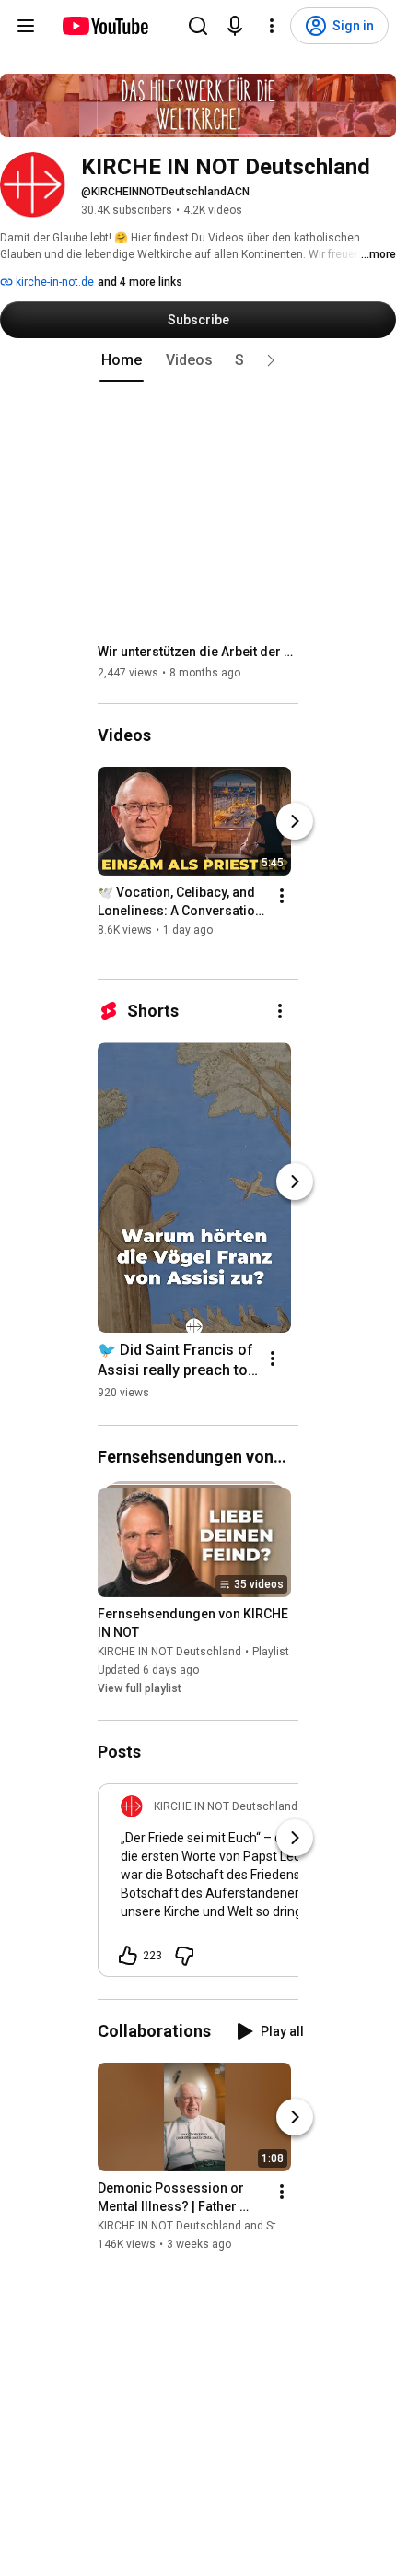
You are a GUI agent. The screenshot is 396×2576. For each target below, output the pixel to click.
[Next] (295, 821)
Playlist (271, 1653)
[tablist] (198, 360)
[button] (271, 360)
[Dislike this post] (184, 1956)
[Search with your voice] (235, 26)
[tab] (122, 360)
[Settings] (272, 26)
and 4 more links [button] (140, 282)
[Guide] (26, 26)
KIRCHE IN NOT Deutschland (169, 1653)
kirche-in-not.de (53, 282)
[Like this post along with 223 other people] (128, 1956)
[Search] (198, 26)
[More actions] (282, 896)
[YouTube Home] (105, 26)
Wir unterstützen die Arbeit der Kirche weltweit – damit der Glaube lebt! (198, 652)
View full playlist (140, 1689)
